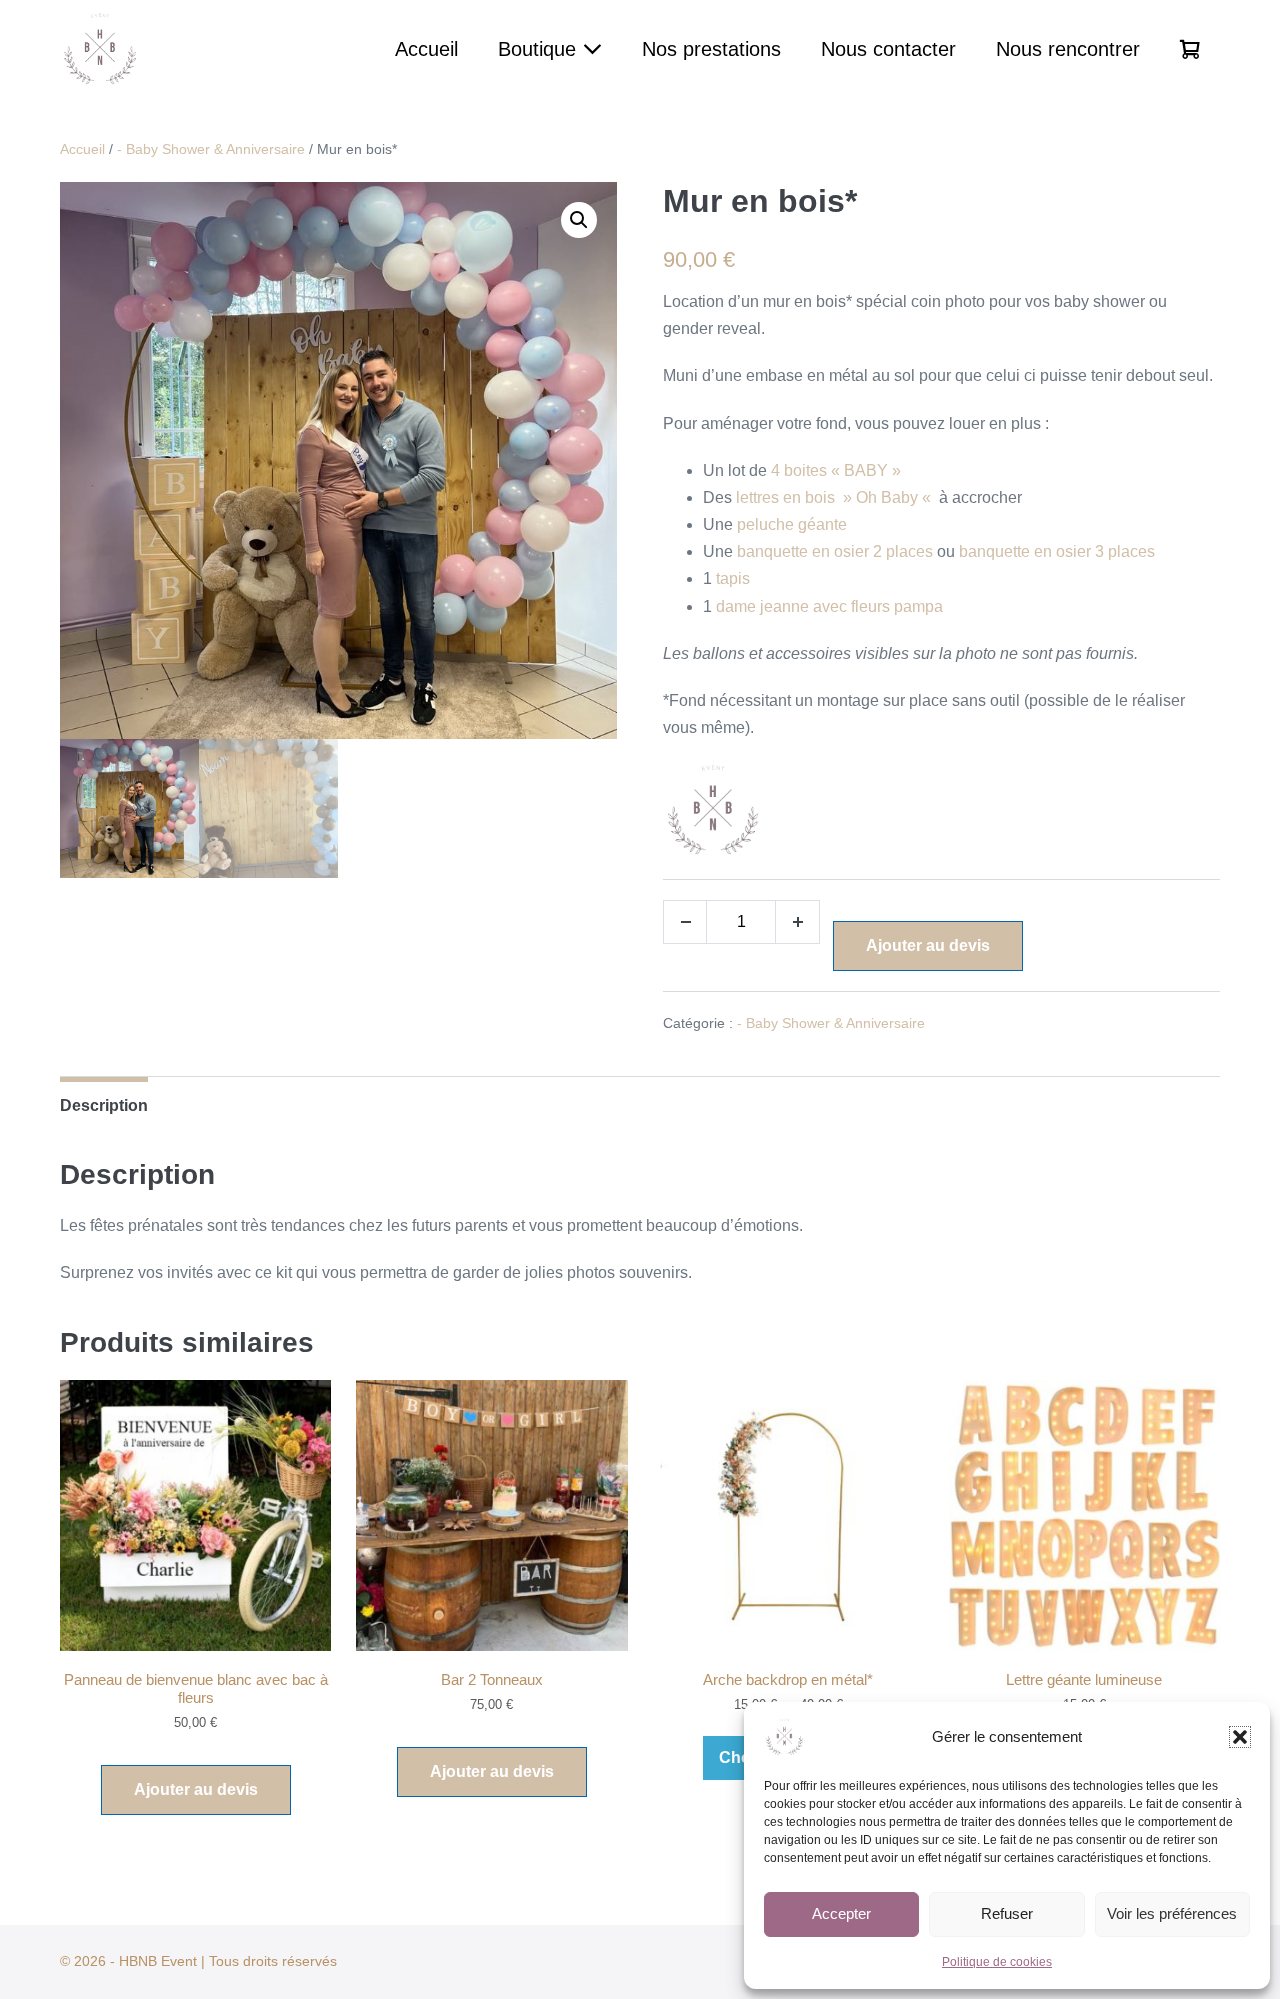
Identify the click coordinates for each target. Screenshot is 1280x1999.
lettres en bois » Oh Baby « (835, 497)
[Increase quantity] (798, 922)
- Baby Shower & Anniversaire (211, 149)
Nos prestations (711, 49)
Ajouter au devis (928, 945)
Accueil (426, 49)
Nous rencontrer (1068, 49)
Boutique (540, 49)
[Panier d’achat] (1190, 49)
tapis (733, 578)
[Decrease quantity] (685, 922)
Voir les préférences (1172, 1913)
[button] (1240, 1737)
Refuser (1007, 1913)
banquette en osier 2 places (835, 551)
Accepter (841, 1913)
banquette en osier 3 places (1057, 551)
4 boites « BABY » (836, 470)
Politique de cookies (997, 1962)
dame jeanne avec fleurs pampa (829, 606)
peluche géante (792, 524)
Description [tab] (104, 1105)
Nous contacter (888, 49)
